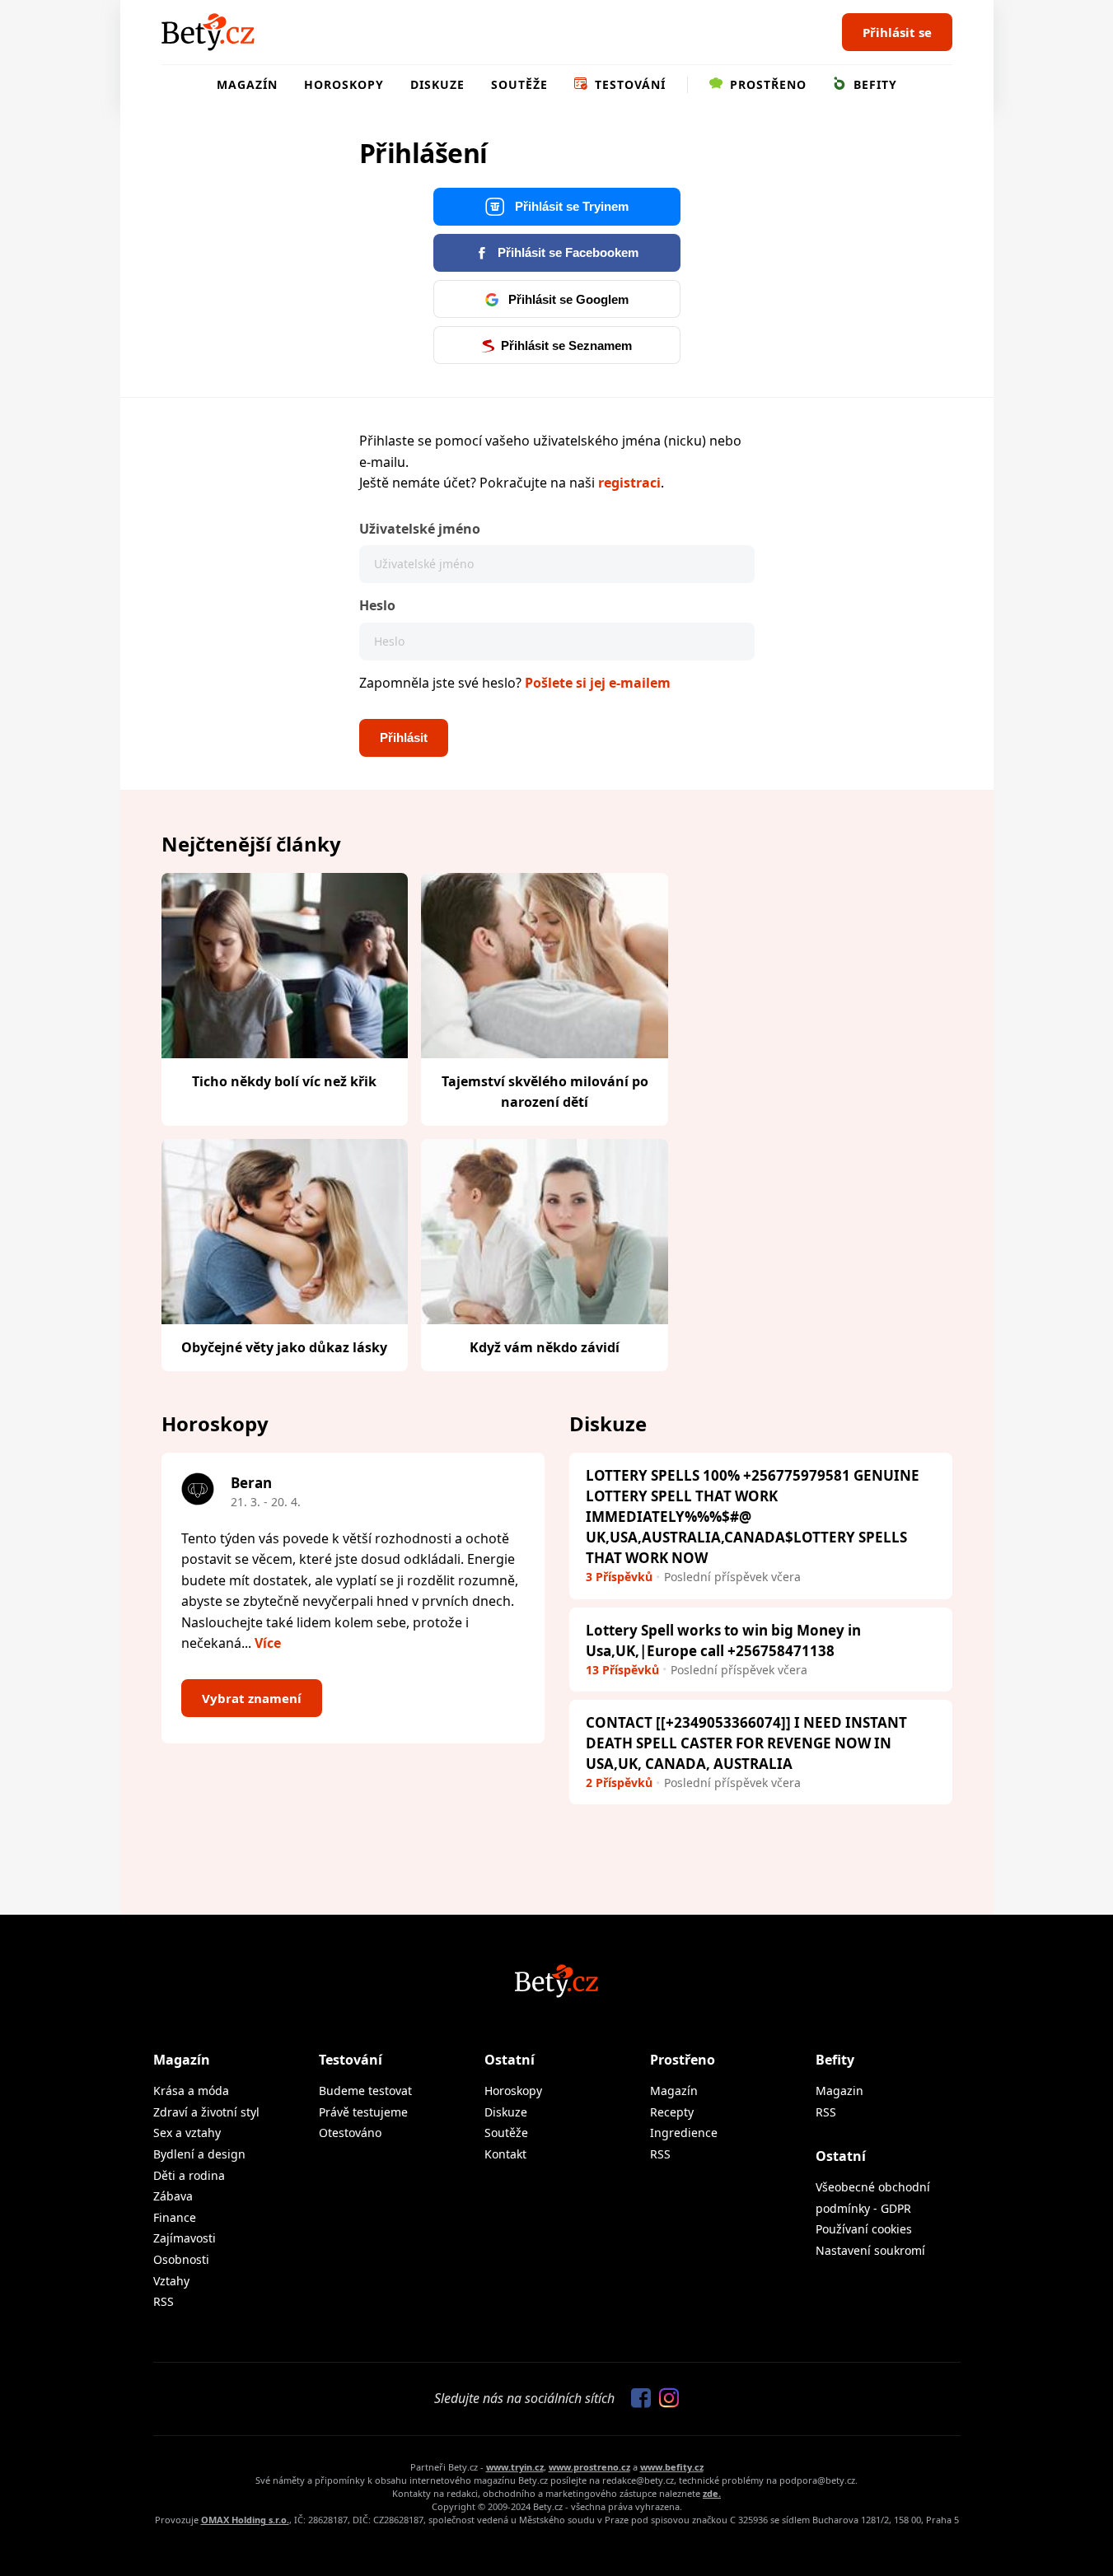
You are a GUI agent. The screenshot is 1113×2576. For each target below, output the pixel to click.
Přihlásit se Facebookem (566, 252)
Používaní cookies (864, 2229)
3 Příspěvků (619, 1577)
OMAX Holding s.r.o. (245, 2520)
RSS (164, 2301)
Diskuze (437, 84)
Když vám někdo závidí (545, 1347)
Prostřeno (766, 84)
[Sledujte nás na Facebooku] (637, 2399)
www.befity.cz (672, 2467)
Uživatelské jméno (420, 529)
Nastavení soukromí (870, 2250)
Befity (873, 84)
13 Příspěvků (622, 1670)
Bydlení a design (199, 2154)
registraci (629, 483)
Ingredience (684, 2133)
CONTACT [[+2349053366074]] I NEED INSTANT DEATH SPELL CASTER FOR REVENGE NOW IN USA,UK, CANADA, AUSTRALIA (746, 1743)
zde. (712, 2493)
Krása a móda (191, 2091)
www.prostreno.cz (589, 2467)
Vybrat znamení (252, 1698)
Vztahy (171, 2281)
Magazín (247, 84)
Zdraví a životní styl (206, 2112)
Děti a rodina (189, 2175)
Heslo (377, 605)
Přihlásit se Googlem (567, 299)
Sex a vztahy (187, 2133)
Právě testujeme (363, 2112)
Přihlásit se (897, 32)
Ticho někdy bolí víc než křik (284, 1081)
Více (268, 1643)
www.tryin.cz (515, 2467)
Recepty (672, 2112)
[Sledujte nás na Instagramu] (665, 2399)
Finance (175, 2217)
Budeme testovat (365, 2091)
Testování (628, 84)
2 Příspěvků (619, 1783)
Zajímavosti (185, 2238)
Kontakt (505, 2154)
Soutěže (519, 84)
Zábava (173, 2196)
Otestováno (350, 2133)
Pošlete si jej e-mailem (598, 683)
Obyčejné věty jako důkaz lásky (284, 1347)
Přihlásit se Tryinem (570, 206)
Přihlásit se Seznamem (566, 345)
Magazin (839, 2091)
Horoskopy (344, 84)
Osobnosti (181, 2259)
